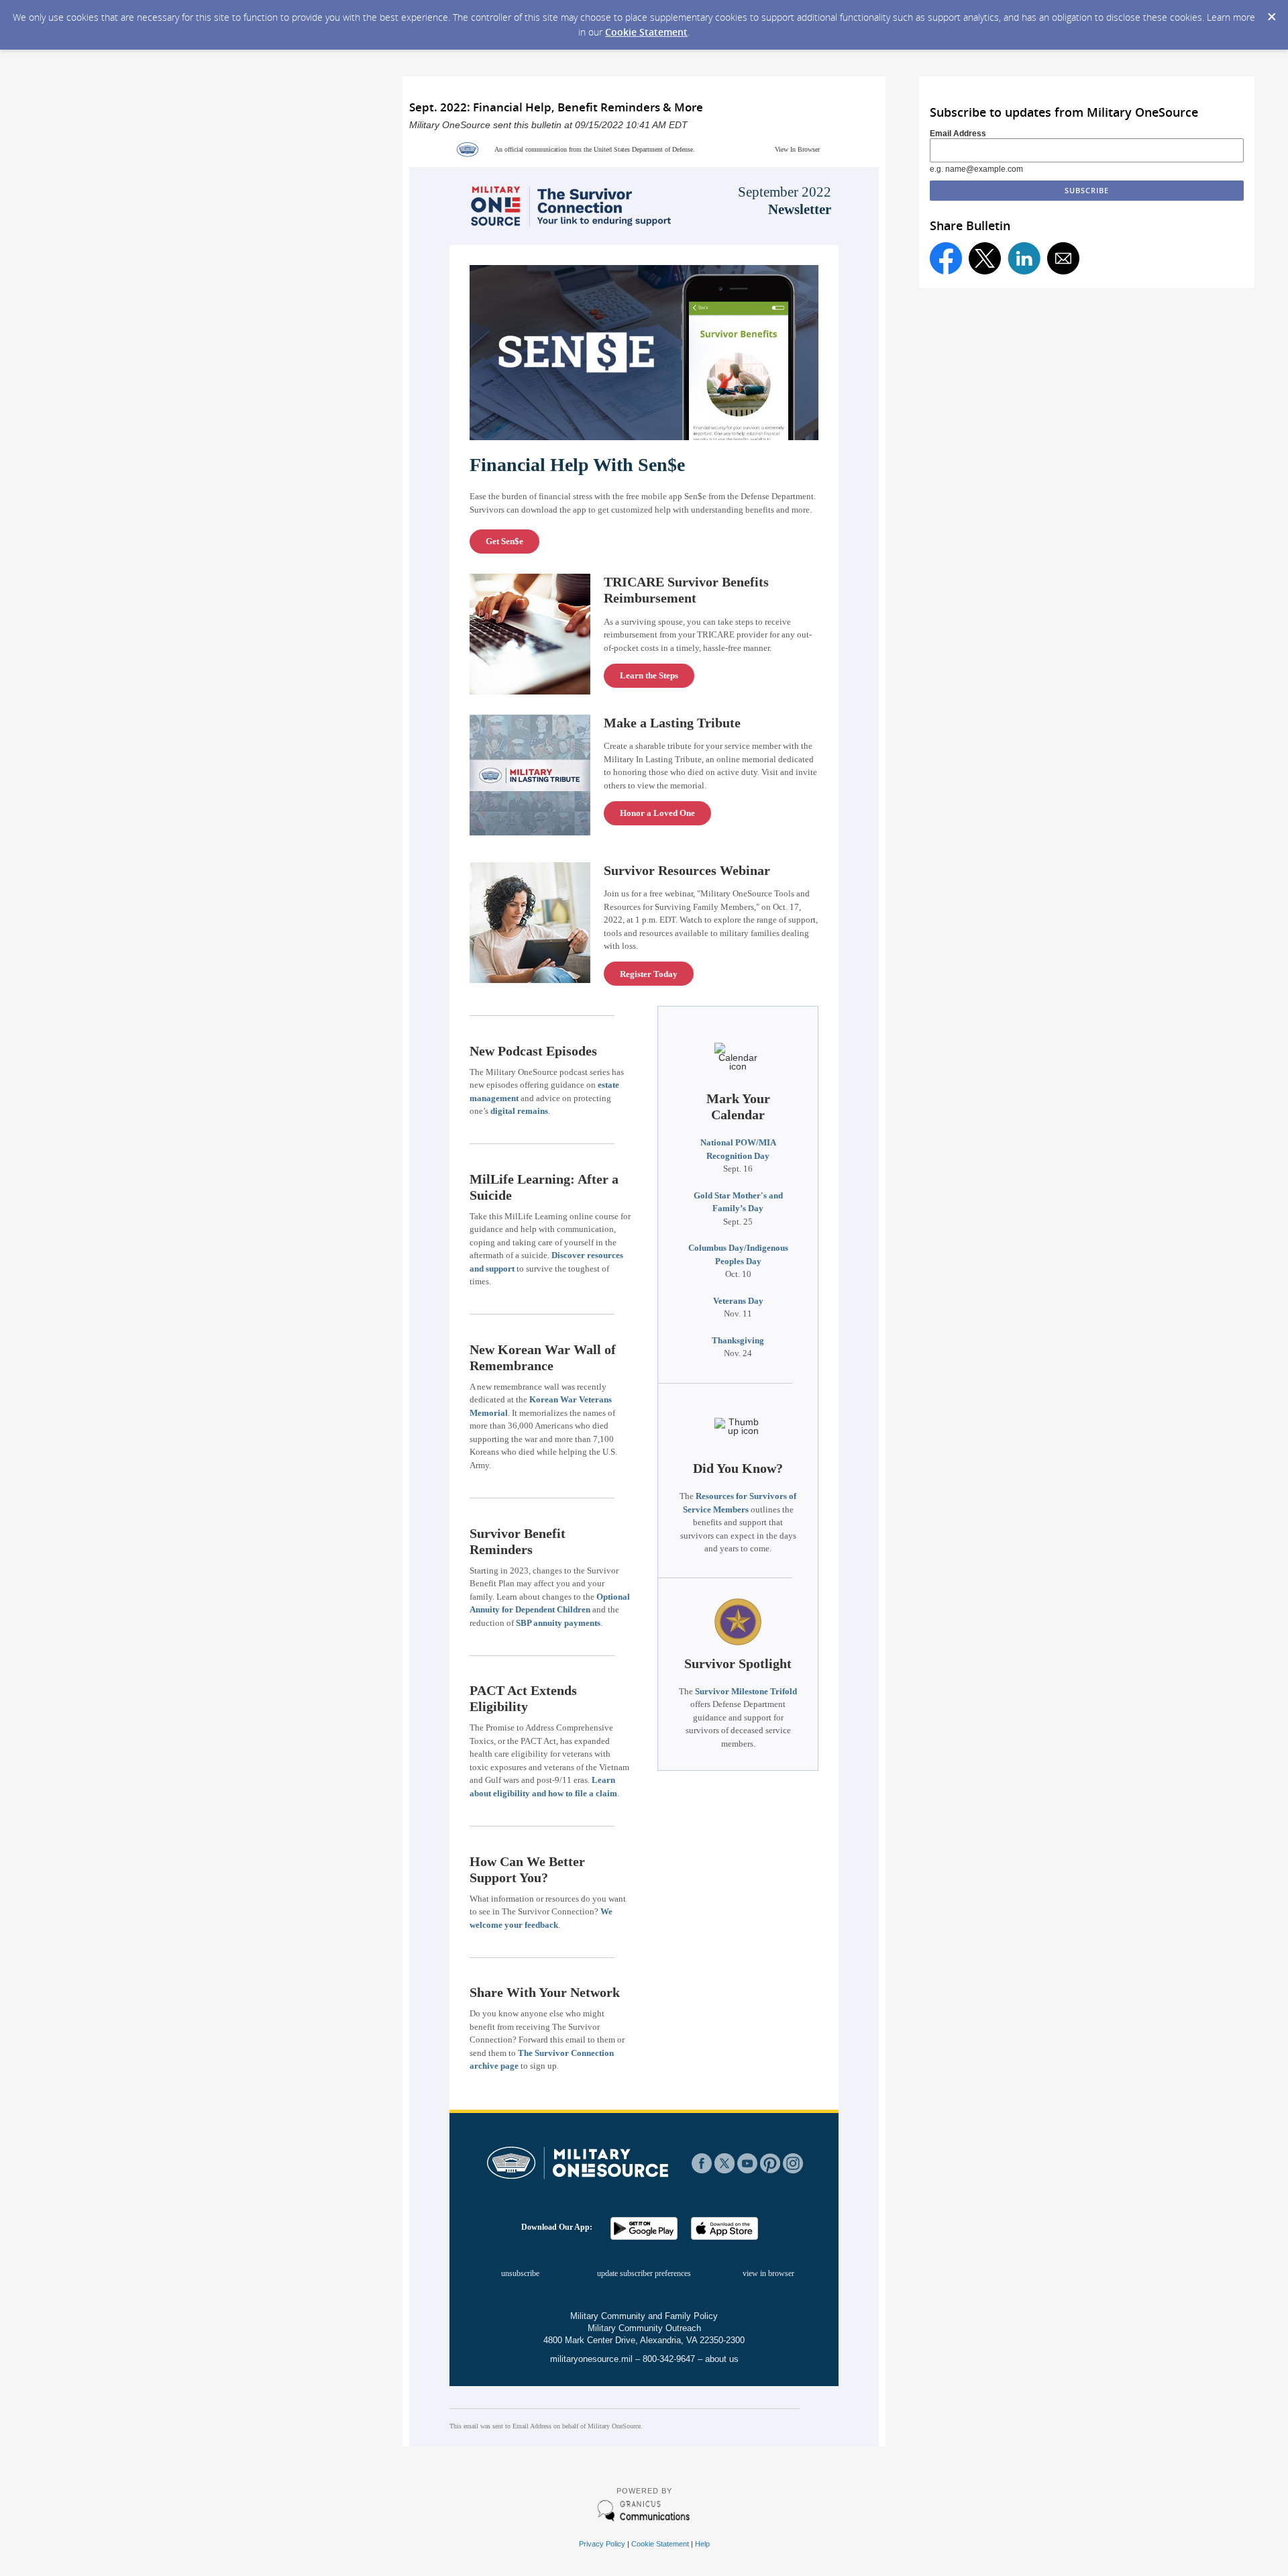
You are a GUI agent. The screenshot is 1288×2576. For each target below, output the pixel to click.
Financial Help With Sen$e (577, 465)
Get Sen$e (504, 541)
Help (702, 2544)
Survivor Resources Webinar (687, 870)
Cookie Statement (646, 32)
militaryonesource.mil (591, 2359)
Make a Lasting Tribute (672, 723)
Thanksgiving (738, 1340)
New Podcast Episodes (533, 1051)
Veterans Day (738, 1301)
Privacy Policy (602, 2544)
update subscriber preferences (644, 2273)
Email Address (958, 134)
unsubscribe (520, 2273)
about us (722, 2359)
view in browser (768, 2273)
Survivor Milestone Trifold (746, 1691)
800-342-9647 (669, 2359)
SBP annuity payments (558, 1623)
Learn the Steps (649, 675)
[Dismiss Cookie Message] (1271, 13)
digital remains (519, 1111)
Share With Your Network (545, 1992)
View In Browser (797, 149)
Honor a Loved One (657, 813)
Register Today (649, 974)
